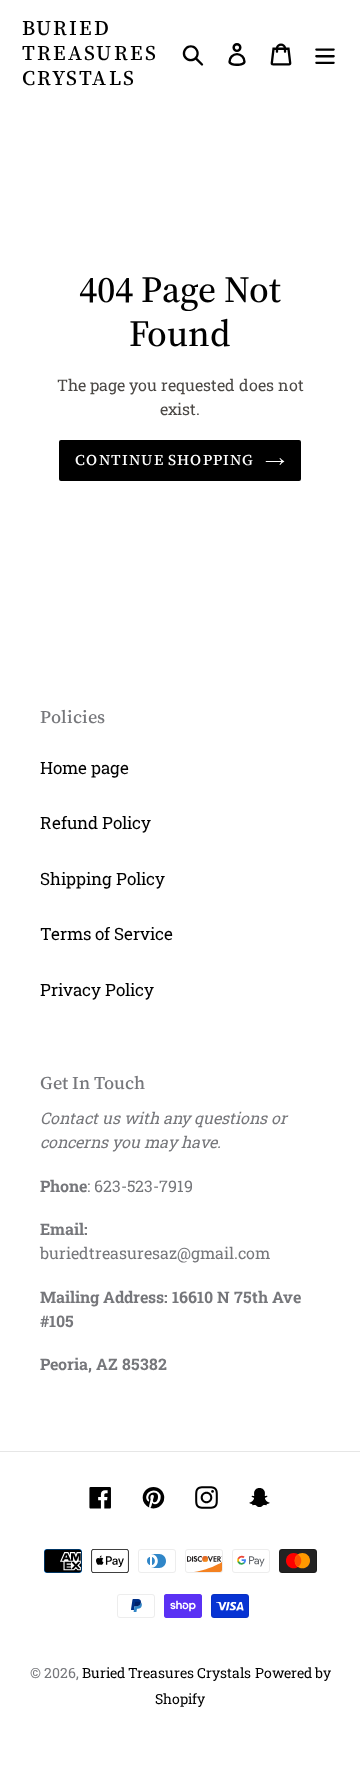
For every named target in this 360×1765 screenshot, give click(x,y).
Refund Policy (95, 822)
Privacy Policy (97, 989)
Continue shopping (164, 459)
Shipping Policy (102, 878)
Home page (84, 767)
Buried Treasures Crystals (90, 53)
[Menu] (325, 53)
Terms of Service (106, 933)
